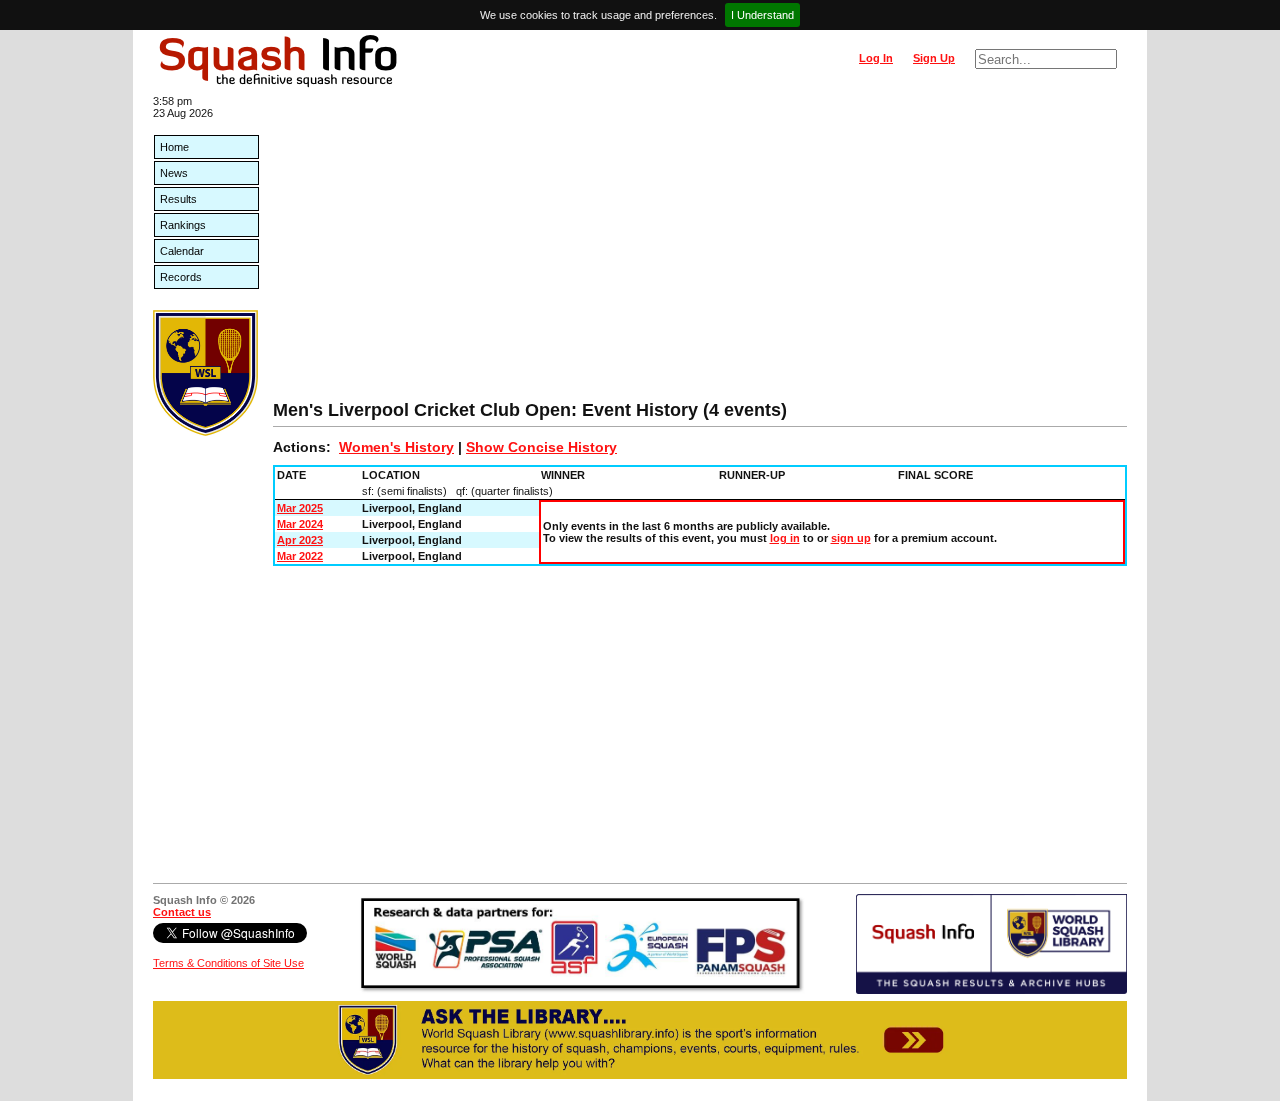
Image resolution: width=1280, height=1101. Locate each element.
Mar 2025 (300, 508)
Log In (876, 58)
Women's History (396, 447)
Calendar (182, 251)
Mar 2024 (300, 524)
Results (178, 199)
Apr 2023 (300, 540)
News (174, 173)
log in (785, 538)
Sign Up (934, 58)
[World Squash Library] (205, 432)
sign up (851, 538)
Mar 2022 (300, 556)
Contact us (182, 912)
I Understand (762, 15)
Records (181, 277)
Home (174, 147)
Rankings (183, 225)
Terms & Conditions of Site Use (228, 963)
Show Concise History (541, 447)
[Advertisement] (700, 250)
